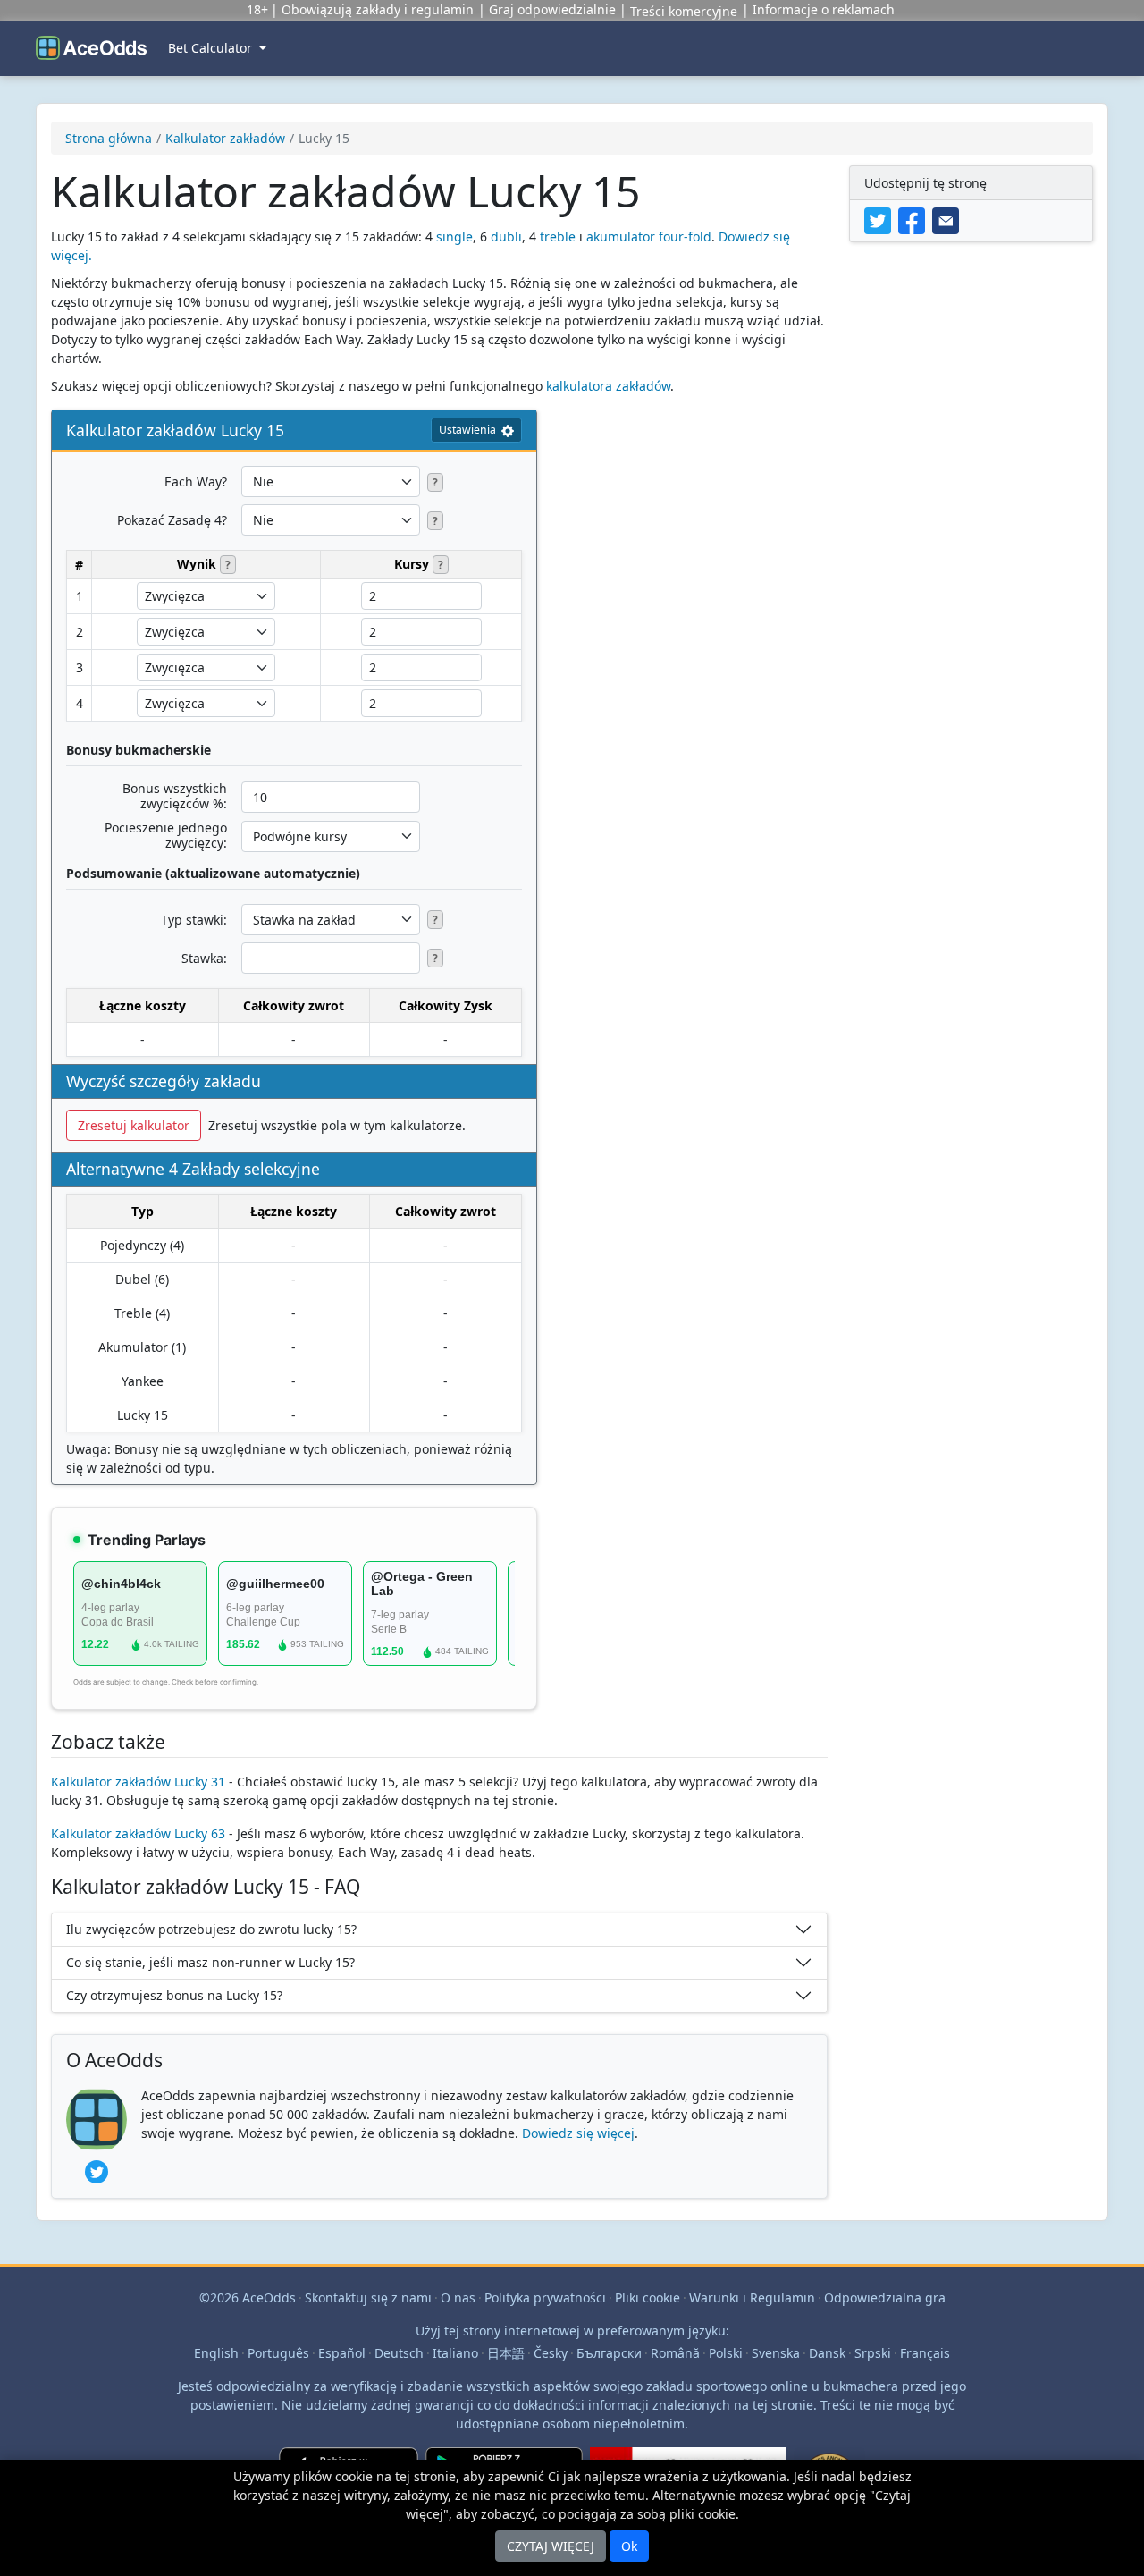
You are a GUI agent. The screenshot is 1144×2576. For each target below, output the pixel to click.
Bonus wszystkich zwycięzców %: (175, 796)
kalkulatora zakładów (608, 386)
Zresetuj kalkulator (134, 1125)
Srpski (873, 2353)
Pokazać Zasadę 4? (172, 520)
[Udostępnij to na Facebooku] (915, 220)
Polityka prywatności (545, 2297)
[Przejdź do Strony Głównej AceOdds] (91, 48)
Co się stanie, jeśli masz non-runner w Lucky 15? (210, 1962)
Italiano (455, 2353)
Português (278, 2353)
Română (675, 2353)
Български (609, 2353)
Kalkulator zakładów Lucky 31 (138, 1782)
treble (558, 236)
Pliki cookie (648, 2297)
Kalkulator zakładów (225, 138)
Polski (726, 2353)
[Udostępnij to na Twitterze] (881, 220)
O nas (458, 2297)
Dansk (827, 2353)
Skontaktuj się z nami (368, 2297)
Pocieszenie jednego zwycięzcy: (166, 835)
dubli (506, 236)
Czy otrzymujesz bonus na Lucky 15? (174, 1995)
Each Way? (196, 481)
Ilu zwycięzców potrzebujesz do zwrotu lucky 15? (211, 1929)
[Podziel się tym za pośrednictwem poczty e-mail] (947, 220)
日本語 (506, 2353)
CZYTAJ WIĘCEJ (551, 2546)
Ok (629, 2546)
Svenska (776, 2353)
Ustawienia (467, 430)
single (454, 236)
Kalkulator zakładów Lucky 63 (138, 1833)
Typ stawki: (194, 920)
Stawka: (204, 958)
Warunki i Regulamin (752, 2297)
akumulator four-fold (649, 236)
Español (342, 2353)
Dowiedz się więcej (578, 2133)
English (216, 2353)
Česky (551, 2353)
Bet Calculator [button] (212, 48)
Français (925, 2353)
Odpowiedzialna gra (885, 2297)
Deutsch (399, 2353)
